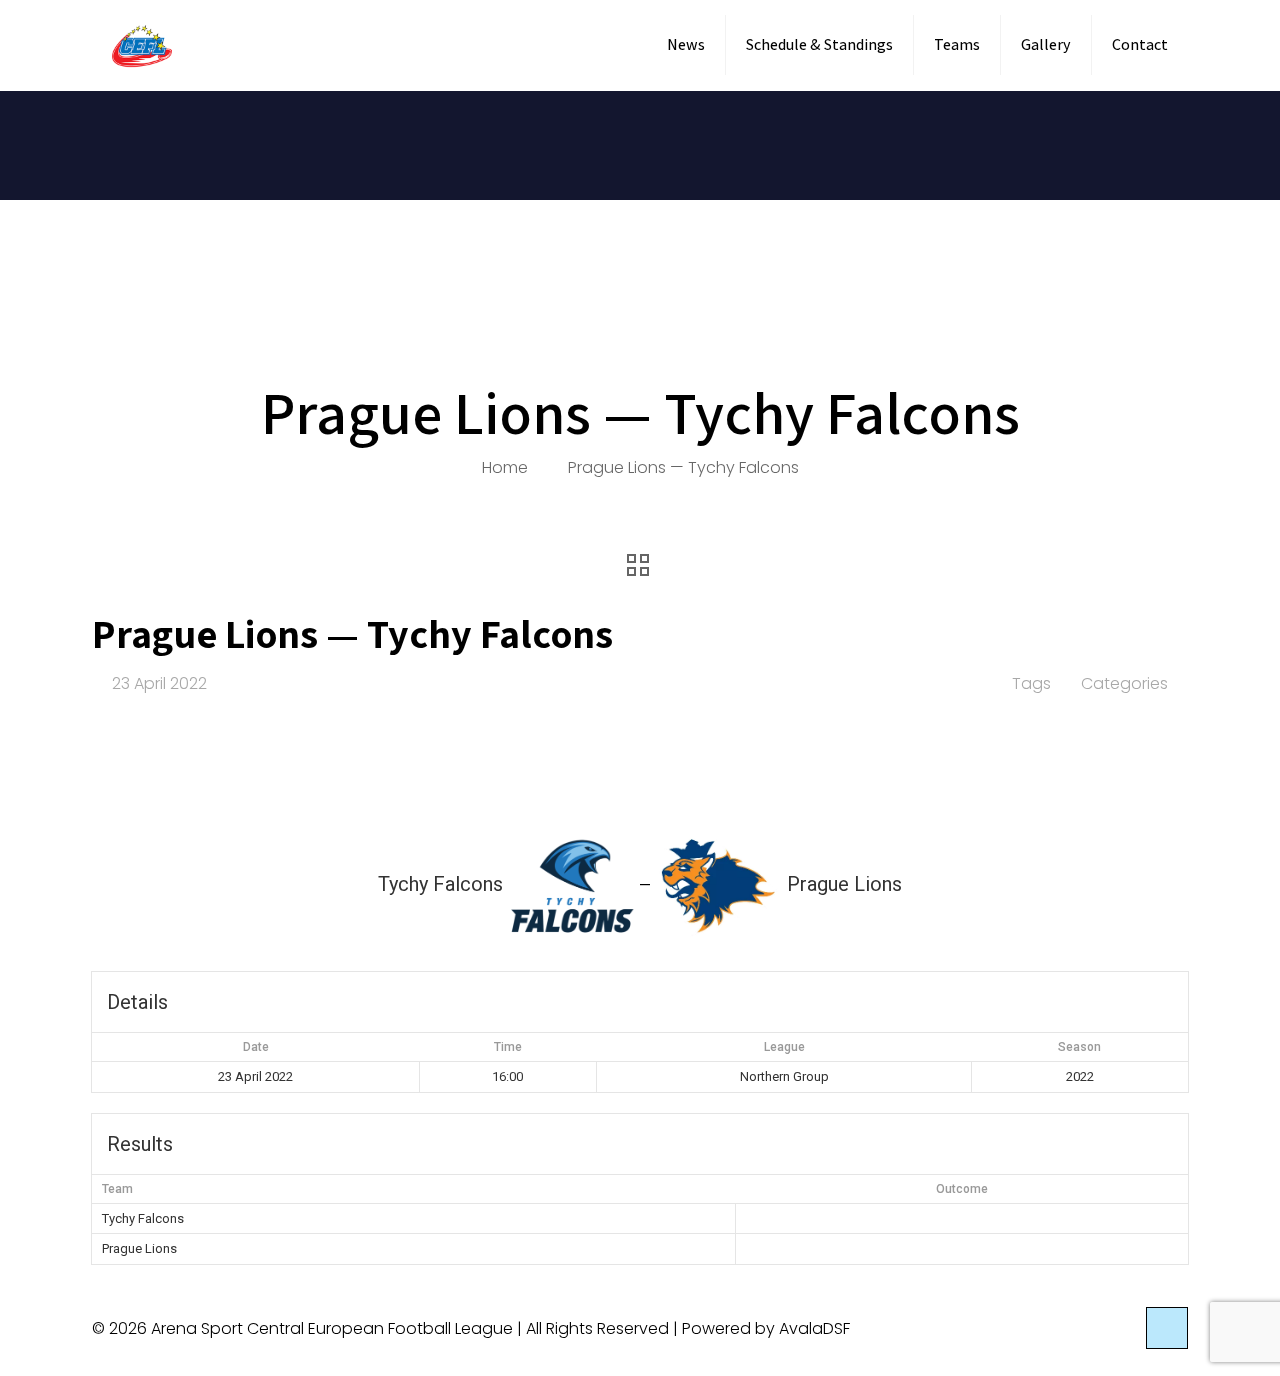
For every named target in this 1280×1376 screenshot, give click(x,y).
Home (505, 467)
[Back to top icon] (1167, 1328)
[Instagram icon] (1118, 1328)
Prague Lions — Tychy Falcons (683, 467)
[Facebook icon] (1097, 1328)
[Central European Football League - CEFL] (142, 45)
